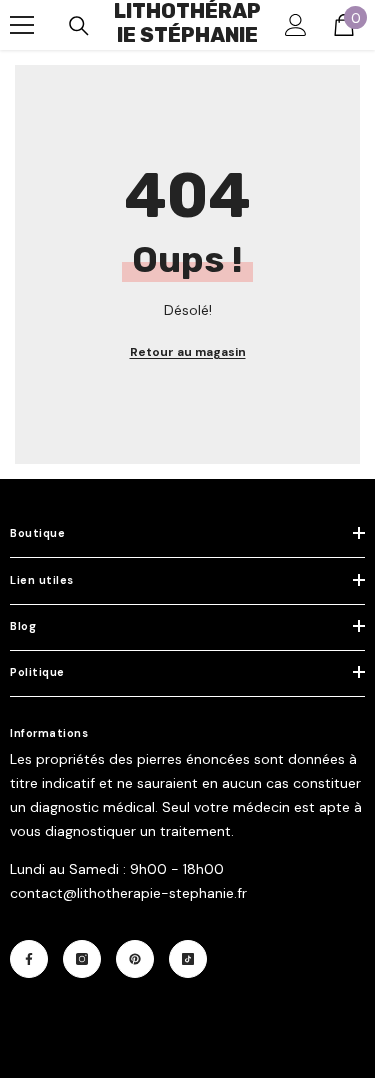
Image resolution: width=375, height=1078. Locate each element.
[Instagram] (82, 959)
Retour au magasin (188, 352)
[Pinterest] (135, 959)
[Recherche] (79, 26)
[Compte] (296, 25)
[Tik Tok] (188, 959)
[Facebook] (29, 959)
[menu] (22, 25)
